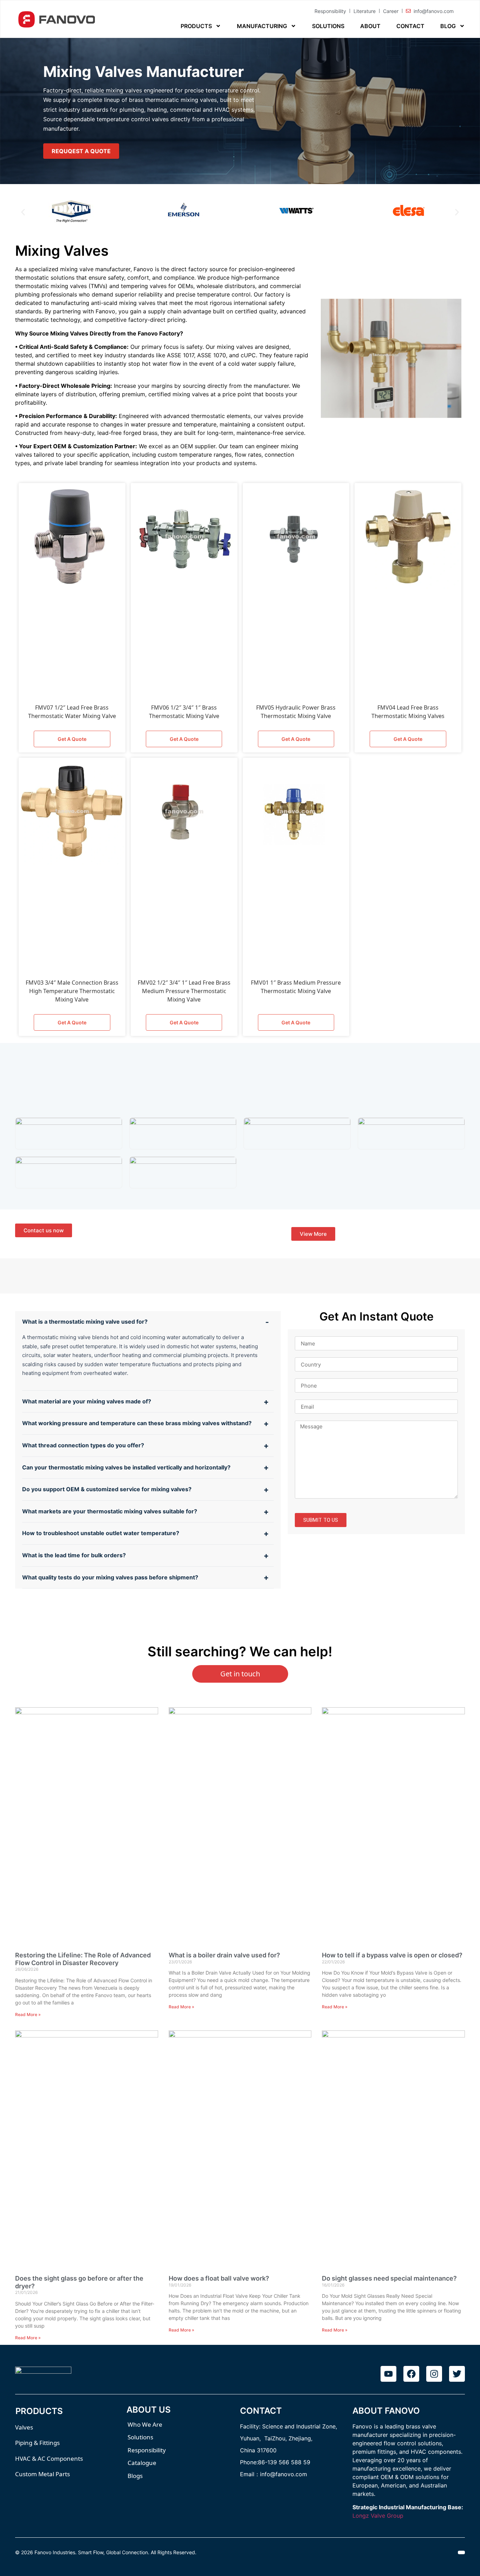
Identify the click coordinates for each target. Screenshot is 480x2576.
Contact (410, 26)
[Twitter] (457, 2374)
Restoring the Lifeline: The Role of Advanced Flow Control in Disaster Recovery (83, 1959)
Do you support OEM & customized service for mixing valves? (107, 1489)
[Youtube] (388, 2374)
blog (448, 26)
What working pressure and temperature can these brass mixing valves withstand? (137, 1423)
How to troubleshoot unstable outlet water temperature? (101, 1533)
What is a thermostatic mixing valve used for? (85, 1322)
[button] (23, 212)
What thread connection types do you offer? (83, 1445)
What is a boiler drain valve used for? (224, 1955)
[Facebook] (411, 2374)
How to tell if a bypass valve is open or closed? (392, 1955)
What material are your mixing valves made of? (87, 1401)
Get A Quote (72, 739)
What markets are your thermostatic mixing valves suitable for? (110, 1511)
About (370, 26)
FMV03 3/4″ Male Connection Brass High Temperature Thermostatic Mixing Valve (72, 991)
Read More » (28, 2014)
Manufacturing (262, 26)
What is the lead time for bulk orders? (74, 1555)
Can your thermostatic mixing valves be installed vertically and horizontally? (126, 1467)
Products (196, 26)
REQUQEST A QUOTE (81, 151)
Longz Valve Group (378, 2516)
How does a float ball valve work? (219, 2278)
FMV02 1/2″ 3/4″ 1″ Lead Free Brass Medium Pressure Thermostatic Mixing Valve (184, 991)
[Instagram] (434, 2374)
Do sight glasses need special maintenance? (389, 2278)
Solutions (328, 26)
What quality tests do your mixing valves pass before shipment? (110, 1577)
